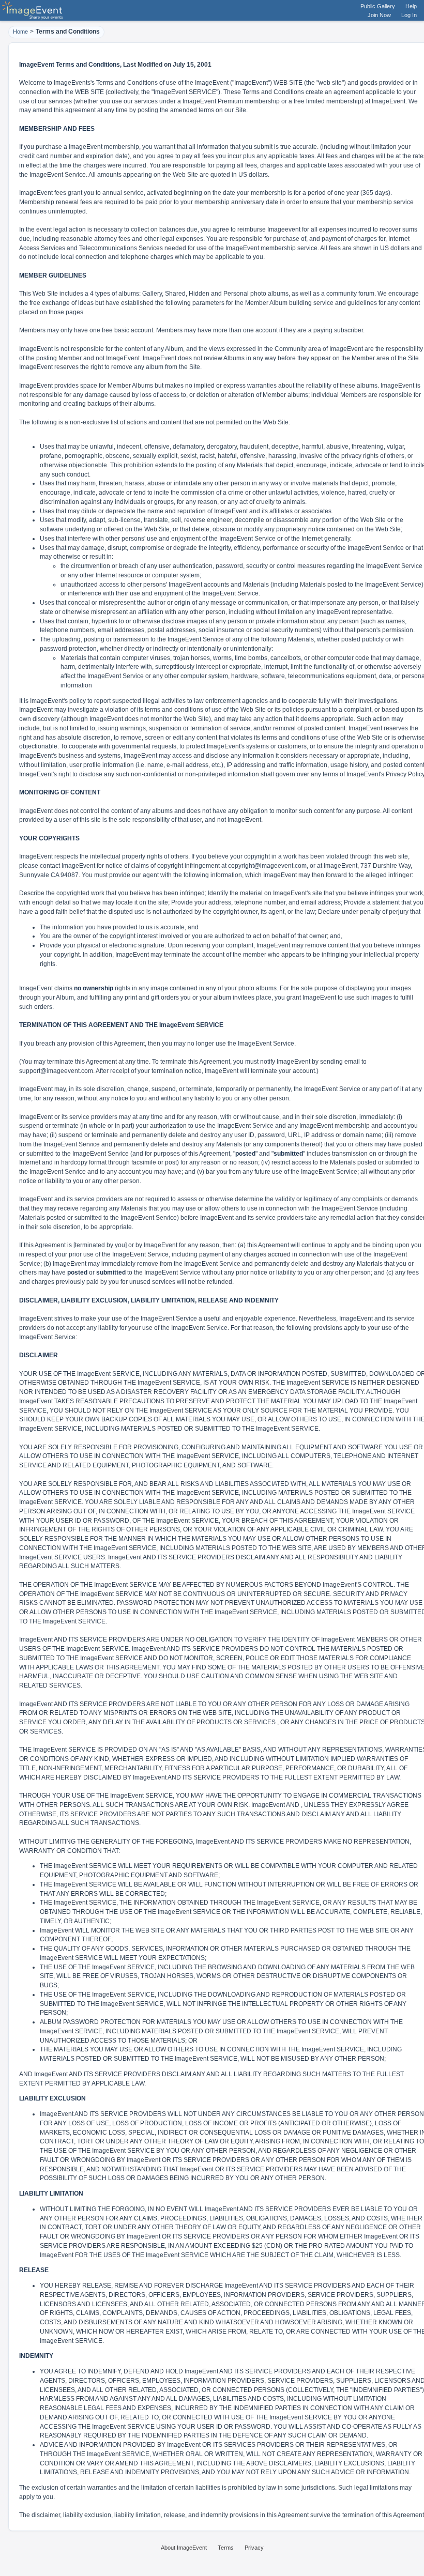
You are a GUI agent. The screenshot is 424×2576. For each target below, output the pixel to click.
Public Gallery (378, 6)
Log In (409, 15)
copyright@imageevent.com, (268, 866)
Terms (226, 2548)
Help (411, 6)
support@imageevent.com (56, 1071)
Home (20, 32)
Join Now (379, 15)
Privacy (254, 2548)
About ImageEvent (184, 2548)
